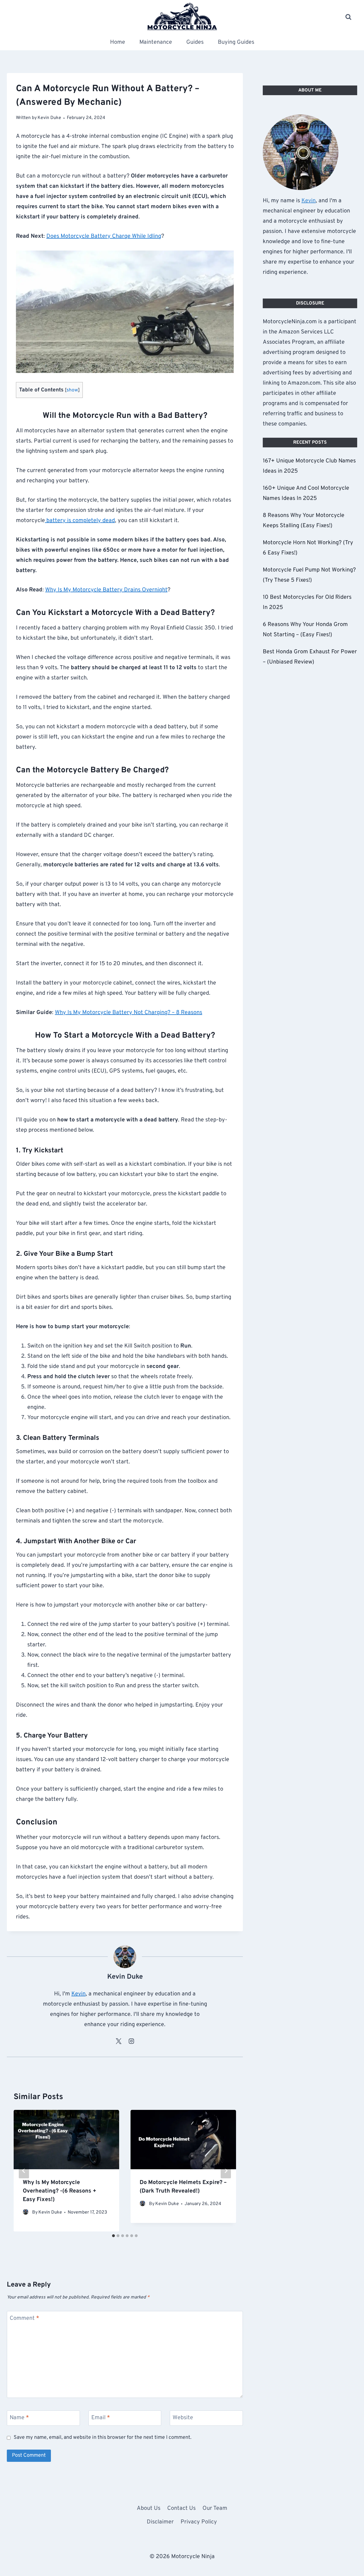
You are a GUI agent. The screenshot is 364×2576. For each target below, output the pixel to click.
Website (183, 2418)
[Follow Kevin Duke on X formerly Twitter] (119, 2041)
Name (19, 2418)
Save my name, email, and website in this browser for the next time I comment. (103, 2438)
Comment (24, 2318)
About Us (149, 2508)
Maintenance (156, 42)
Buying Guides (236, 42)
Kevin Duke (50, 2212)
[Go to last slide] (24, 2171)
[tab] (113, 2236)
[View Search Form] (348, 17)
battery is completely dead (80, 521)
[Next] (226, 2171)
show (72, 390)
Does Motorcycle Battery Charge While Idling (104, 236)
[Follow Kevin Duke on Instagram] (131, 2041)
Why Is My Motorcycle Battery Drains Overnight (106, 590)
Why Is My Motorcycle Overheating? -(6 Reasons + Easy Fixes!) (60, 2191)
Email (101, 2418)
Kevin (78, 1994)
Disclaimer (160, 2522)
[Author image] (26, 2213)
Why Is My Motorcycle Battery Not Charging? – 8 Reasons (129, 1013)
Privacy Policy (199, 2522)
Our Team (215, 2508)
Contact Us (181, 2508)
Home (118, 42)
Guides (195, 42)
